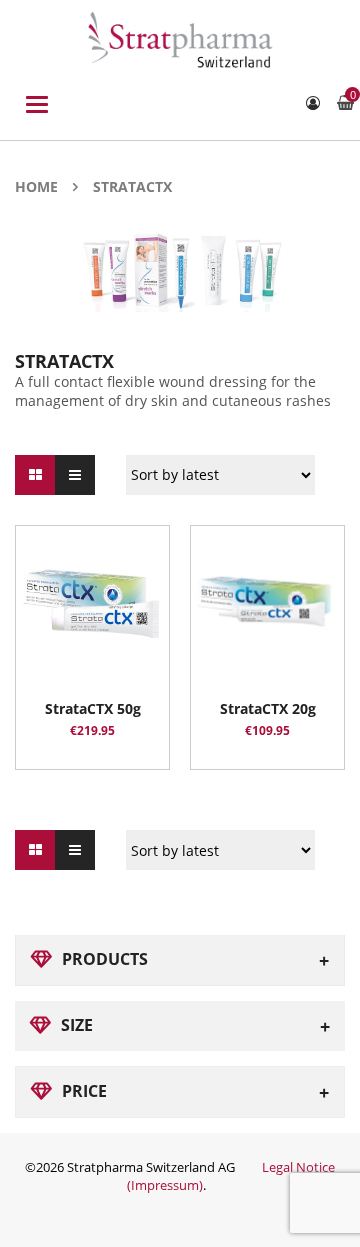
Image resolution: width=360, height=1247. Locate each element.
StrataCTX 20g (268, 708)
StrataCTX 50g (93, 708)
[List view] (75, 475)
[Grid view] (35, 475)
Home (36, 186)
